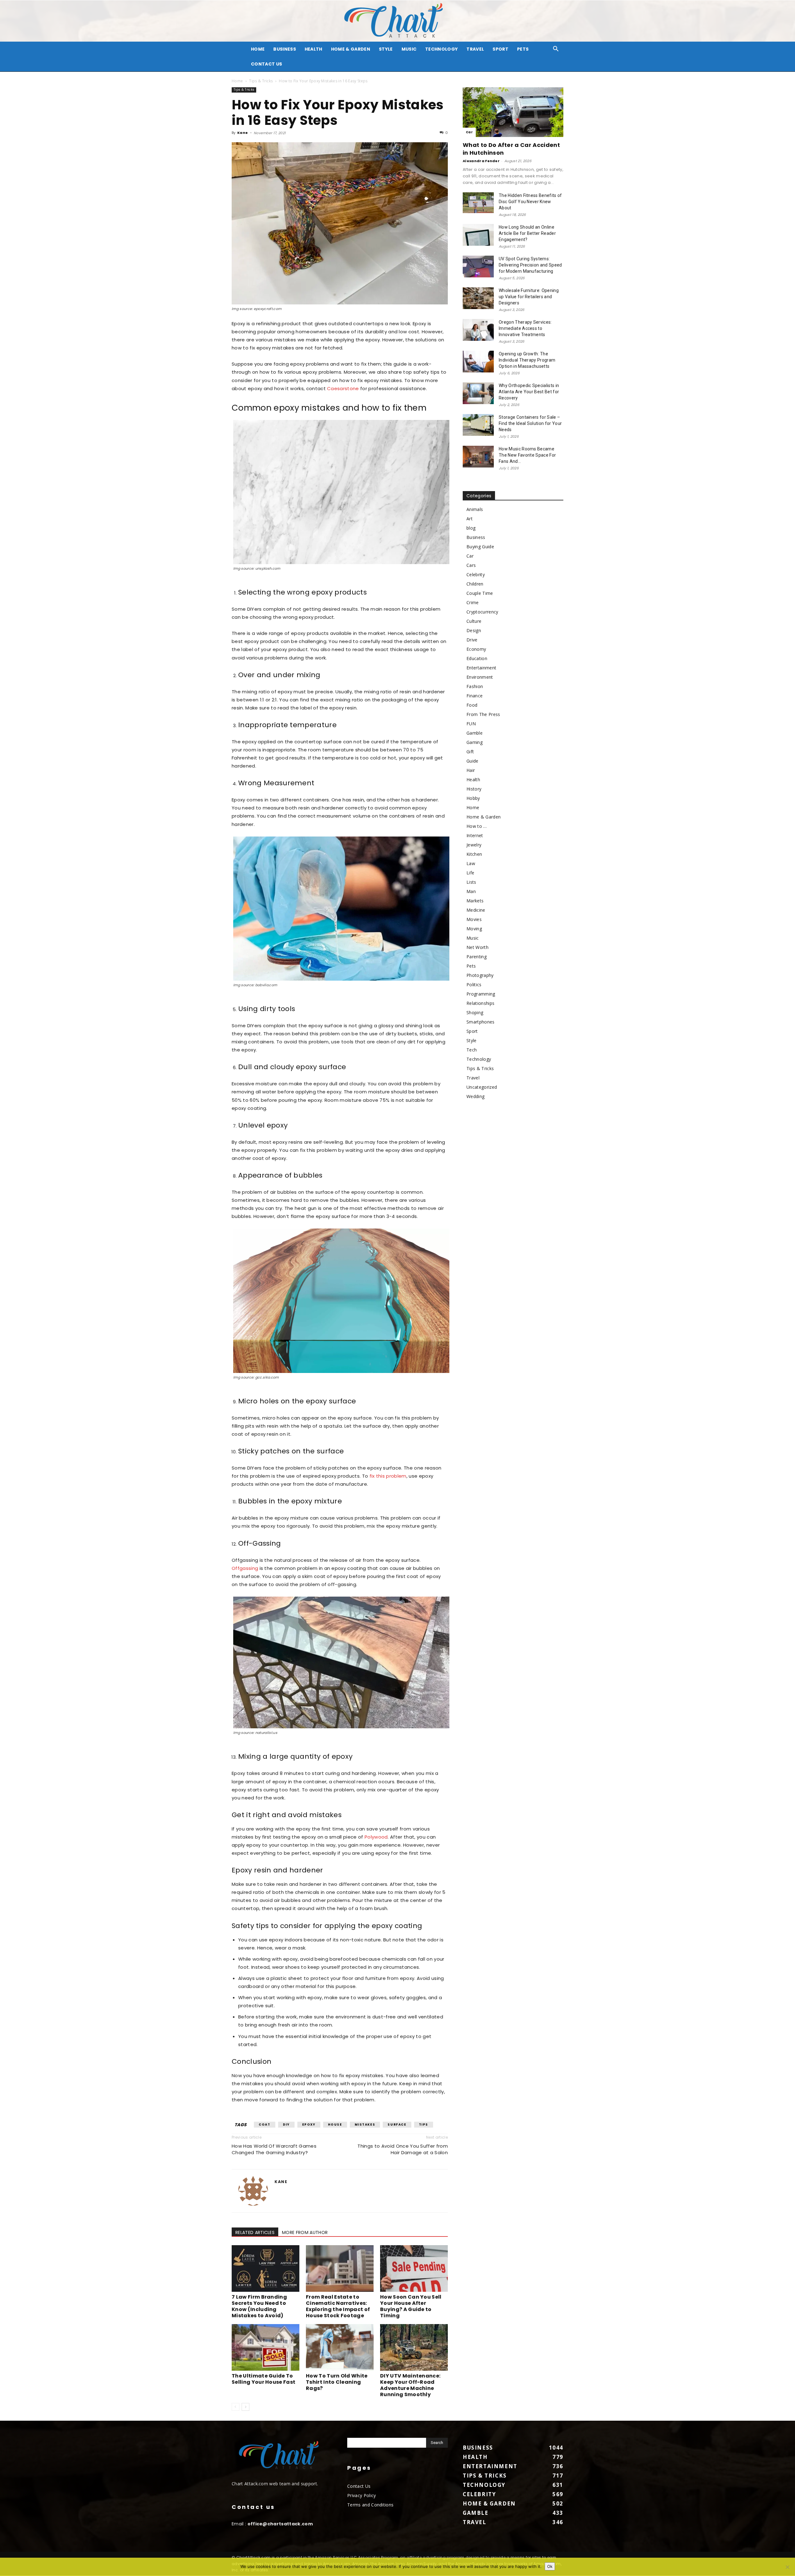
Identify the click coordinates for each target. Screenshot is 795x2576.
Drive (472, 640)
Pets (523, 49)
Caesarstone (343, 388)
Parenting (477, 957)
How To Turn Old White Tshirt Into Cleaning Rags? (337, 2382)
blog (471, 528)
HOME (258, 49)
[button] (556, 50)
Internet (475, 835)
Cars (471, 565)
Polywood (376, 1837)
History (474, 789)
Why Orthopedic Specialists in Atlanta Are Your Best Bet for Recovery (529, 392)
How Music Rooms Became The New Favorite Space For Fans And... (527, 455)
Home (237, 81)
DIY (286, 2125)
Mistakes (365, 2125)
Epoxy (309, 2125)
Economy (476, 649)
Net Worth (477, 947)
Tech (472, 1050)
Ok (550, 2566)
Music (409, 49)
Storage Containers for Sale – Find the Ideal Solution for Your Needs (530, 423)
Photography (480, 975)
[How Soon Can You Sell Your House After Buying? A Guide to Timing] (414, 2268)
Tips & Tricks (261, 81)
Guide (472, 761)
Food (472, 705)
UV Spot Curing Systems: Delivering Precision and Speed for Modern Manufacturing (530, 265)
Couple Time (480, 593)
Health (313, 49)
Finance (475, 696)
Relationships (480, 1003)
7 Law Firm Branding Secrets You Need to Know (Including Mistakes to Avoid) (259, 2306)
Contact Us (266, 64)
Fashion (475, 686)
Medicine (476, 910)
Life (470, 873)
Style (386, 49)
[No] (787, 2567)
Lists (471, 882)
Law (471, 863)
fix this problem (388, 1476)
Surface (397, 2125)
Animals (475, 509)
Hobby (473, 798)
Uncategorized (482, 1087)
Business (285, 49)
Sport (500, 49)
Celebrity (476, 574)
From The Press (483, 714)
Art (470, 519)
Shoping (475, 1012)
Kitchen (474, 854)
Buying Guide (480, 547)
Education (477, 658)
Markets (475, 901)
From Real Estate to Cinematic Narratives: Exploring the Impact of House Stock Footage (338, 2306)
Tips (424, 2125)
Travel (475, 49)
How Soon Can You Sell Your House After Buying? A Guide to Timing (411, 2306)
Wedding (475, 1096)
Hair (471, 770)
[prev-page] (236, 2407)
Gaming (475, 742)
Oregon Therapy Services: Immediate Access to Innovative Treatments (525, 328)
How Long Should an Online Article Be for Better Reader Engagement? (527, 233)
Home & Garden (351, 49)
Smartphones (481, 1022)
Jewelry (474, 845)
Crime (473, 602)
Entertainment (481, 668)
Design (474, 630)
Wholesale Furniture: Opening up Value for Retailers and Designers (529, 297)
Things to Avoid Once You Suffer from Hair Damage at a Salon (403, 2149)
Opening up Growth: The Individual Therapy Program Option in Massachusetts (527, 360)
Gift (470, 752)
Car (469, 132)
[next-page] (245, 2407)
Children (475, 584)
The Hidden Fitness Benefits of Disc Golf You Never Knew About (530, 202)
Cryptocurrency (482, 612)
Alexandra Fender (481, 161)
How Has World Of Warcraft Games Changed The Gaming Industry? (274, 2149)
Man (471, 891)
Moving (474, 929)
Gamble (475, 733)
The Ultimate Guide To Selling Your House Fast (263, 2379)
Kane (243, 133)
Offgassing (245, 1568)
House (335, 2125)
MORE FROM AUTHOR (305, 2232)
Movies (474, 919)
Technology (441, 49)
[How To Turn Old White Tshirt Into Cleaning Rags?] (340, 2347)
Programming (481, 994)
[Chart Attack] (397, 21)
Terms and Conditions (370, 2505)
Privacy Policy (361, 2495)
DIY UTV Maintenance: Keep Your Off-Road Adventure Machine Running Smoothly (410, 2385)
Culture (474, 621)
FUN (471, 724)
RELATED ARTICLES (255, 2232)
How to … (477, 826)
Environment (480, 677)
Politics (474, 985)
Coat (264, 2125)
